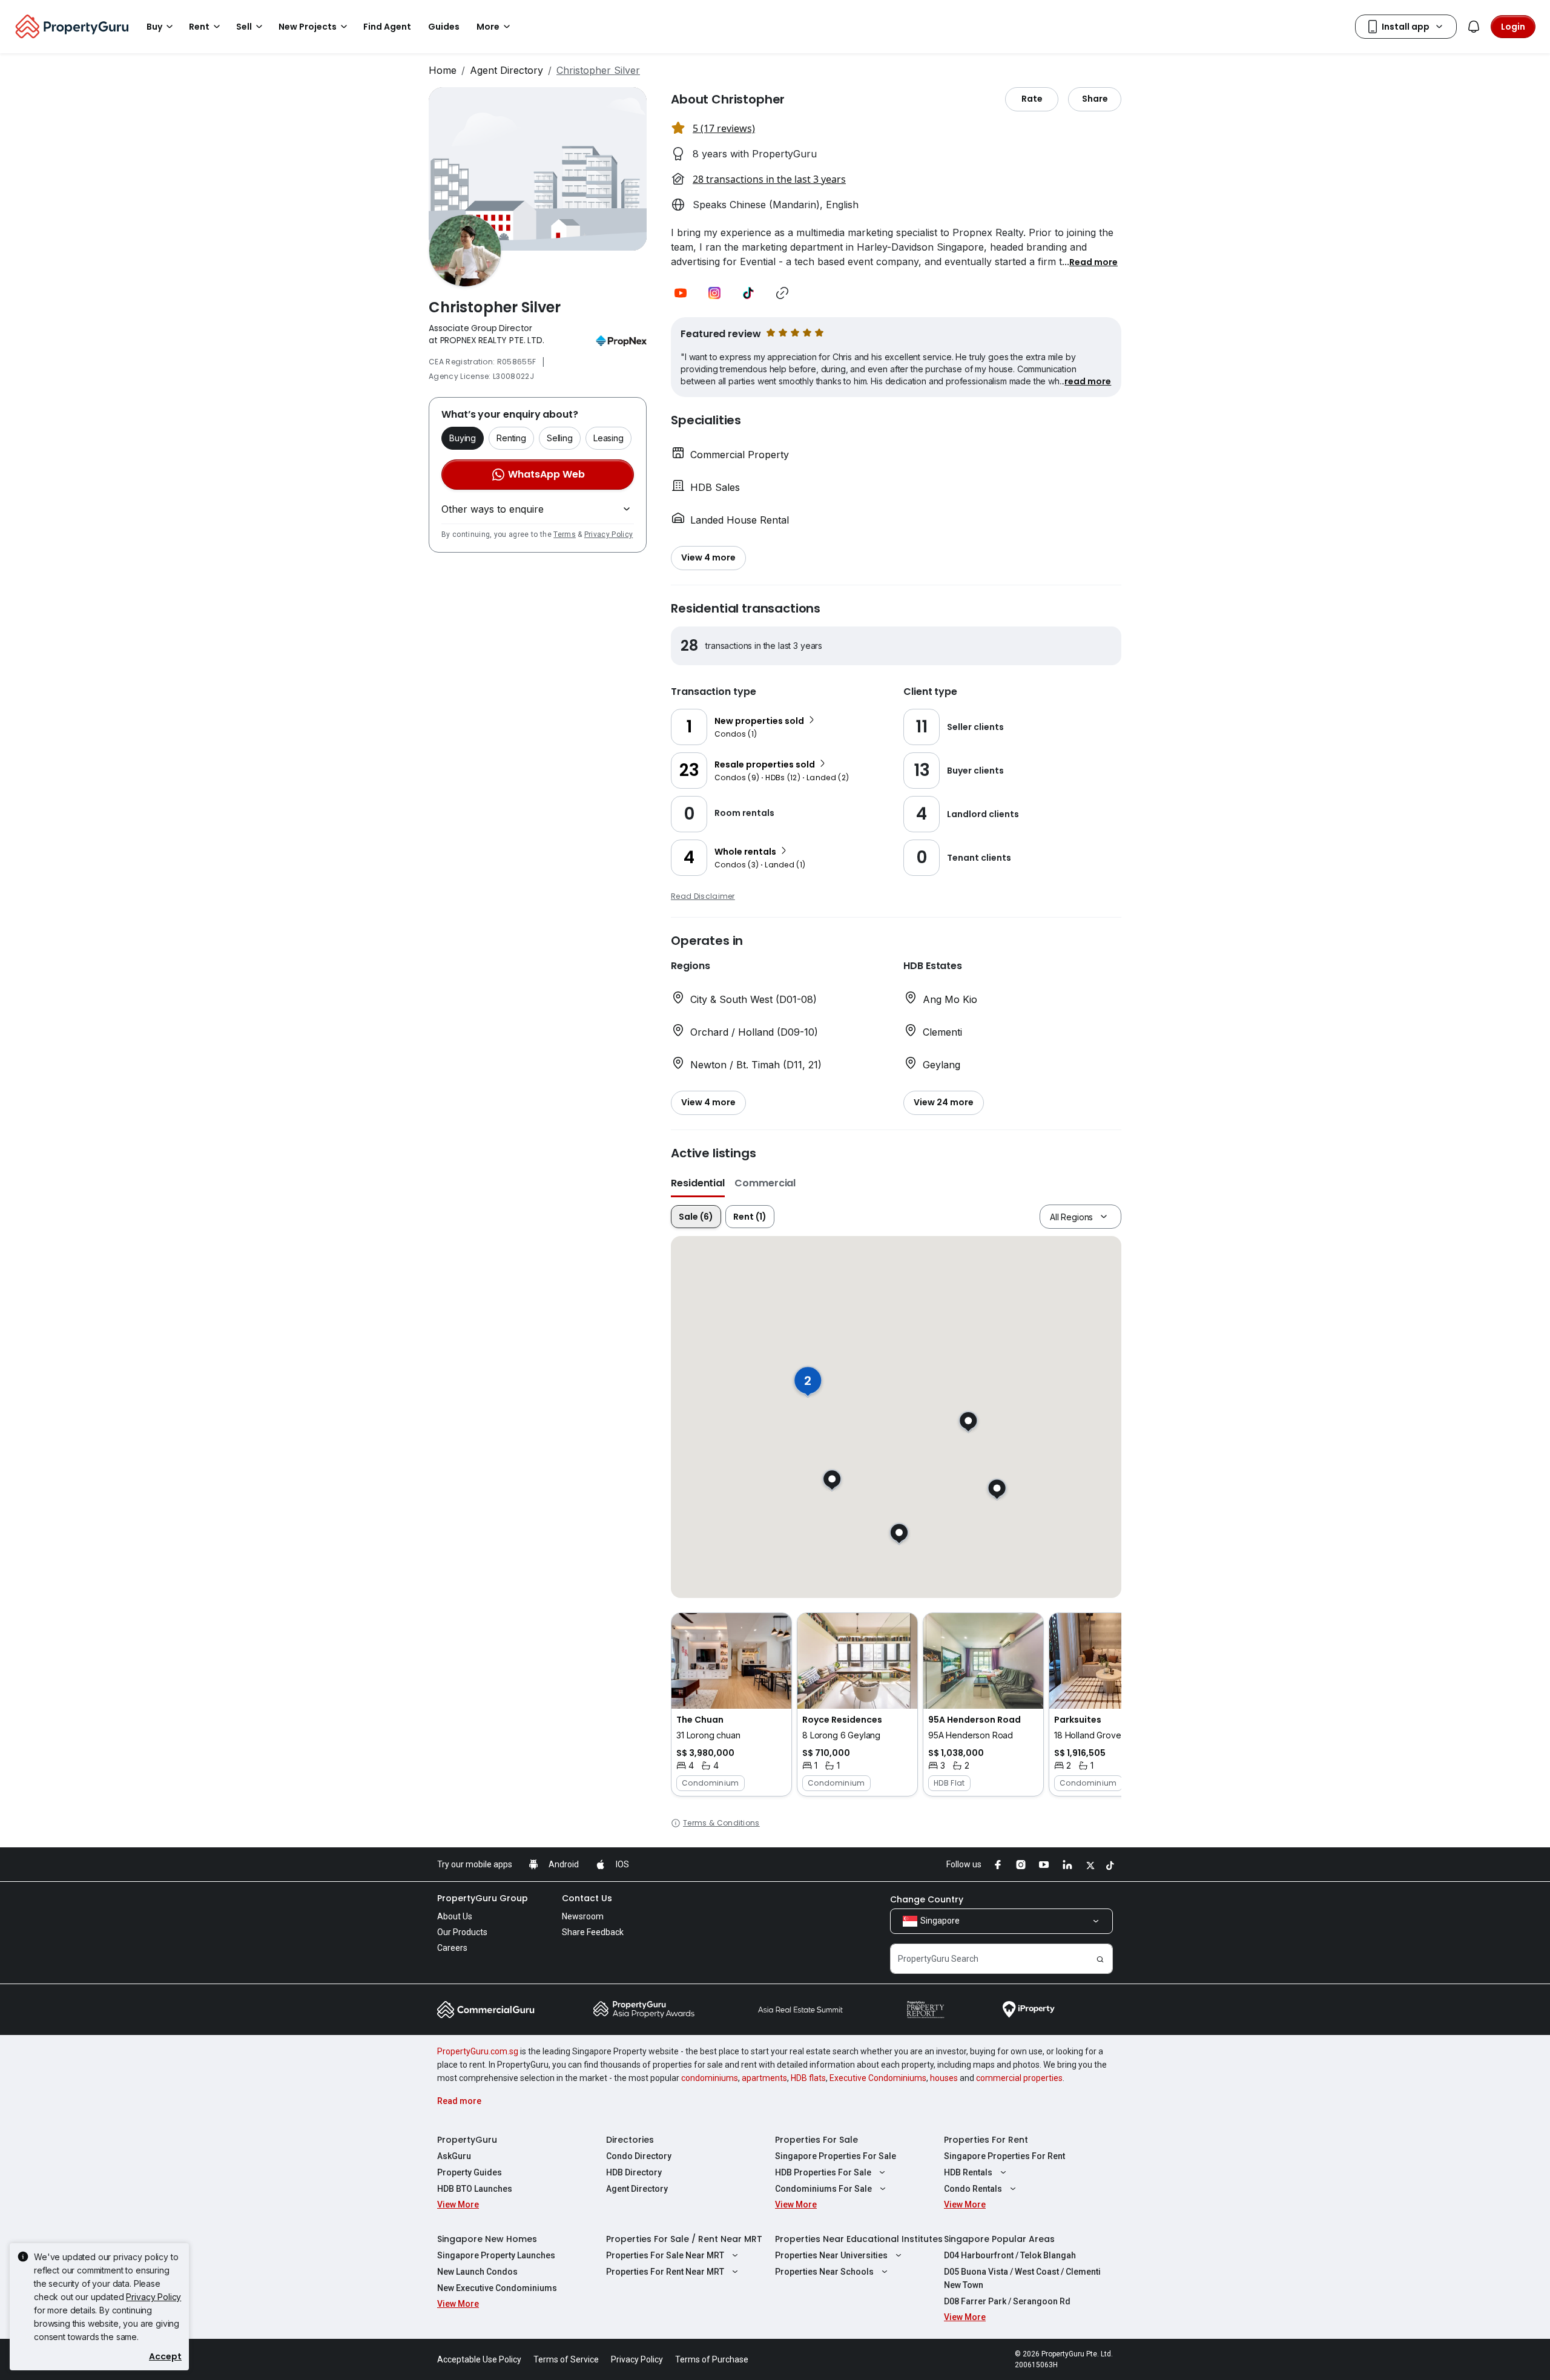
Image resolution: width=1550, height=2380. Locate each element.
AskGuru (454, 2156)
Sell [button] (244, 27)
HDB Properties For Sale (823, 2172)
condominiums (710, 2078)
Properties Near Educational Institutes (859, 2239)
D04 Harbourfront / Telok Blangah (1010, 2255)
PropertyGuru (467, 2140)
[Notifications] (1474, 27)
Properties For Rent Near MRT (665, 2272)
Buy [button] (154, 27)
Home (443, 70)
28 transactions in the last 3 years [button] (769, 179)
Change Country (927, 1899)
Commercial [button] (765, 1183)
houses (944, 2078)
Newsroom (583, 1916)
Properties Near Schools (824, 2272)
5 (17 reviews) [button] (724, 128)
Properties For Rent (986, 2140)
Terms (565, 534)
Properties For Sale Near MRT (665, 2255)
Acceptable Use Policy (479, 2359)
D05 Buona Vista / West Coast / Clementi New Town (1022, 2278)
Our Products (462, 1932)
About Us (455, 1916)
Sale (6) (696, 1217)
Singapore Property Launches (496, 2255)
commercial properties (1019, 2078)
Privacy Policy (608, 534)
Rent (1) (750, 1217)
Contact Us (587, 1898)
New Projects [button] (308, 27)
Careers (452, 1948)
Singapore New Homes (487, 2239)
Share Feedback (593, 1932)
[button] (1093, 261)
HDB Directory (634, 2172)
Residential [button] (698, 1183)
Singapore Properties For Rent (1004, 2156)
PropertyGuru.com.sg (478, 2051)
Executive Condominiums (878, 2078)
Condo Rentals (973, 2189)
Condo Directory (639, 2156)
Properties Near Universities (831, 2255)
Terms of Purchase (712, 2359)
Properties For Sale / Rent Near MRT (684, 2239)
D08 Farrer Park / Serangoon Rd (1007, 2301)
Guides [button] (444, 27)
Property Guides (470, 2172)
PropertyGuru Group (483, 1898)
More (488, 27)
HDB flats (808, 2078)
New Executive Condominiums (497, 2288)
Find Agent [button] (387, 27)
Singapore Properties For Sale (836, 2156)
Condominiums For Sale (823, 2189)
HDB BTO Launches (475, 2189)
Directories (630, 2140)
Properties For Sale (816, 2140)
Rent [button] (199, 27)
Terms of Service (566, 2359)
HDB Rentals (968, 2172)
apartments (764, 2078)
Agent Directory (506, 70)
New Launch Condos (477, 2272)
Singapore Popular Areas (999, 2239)
